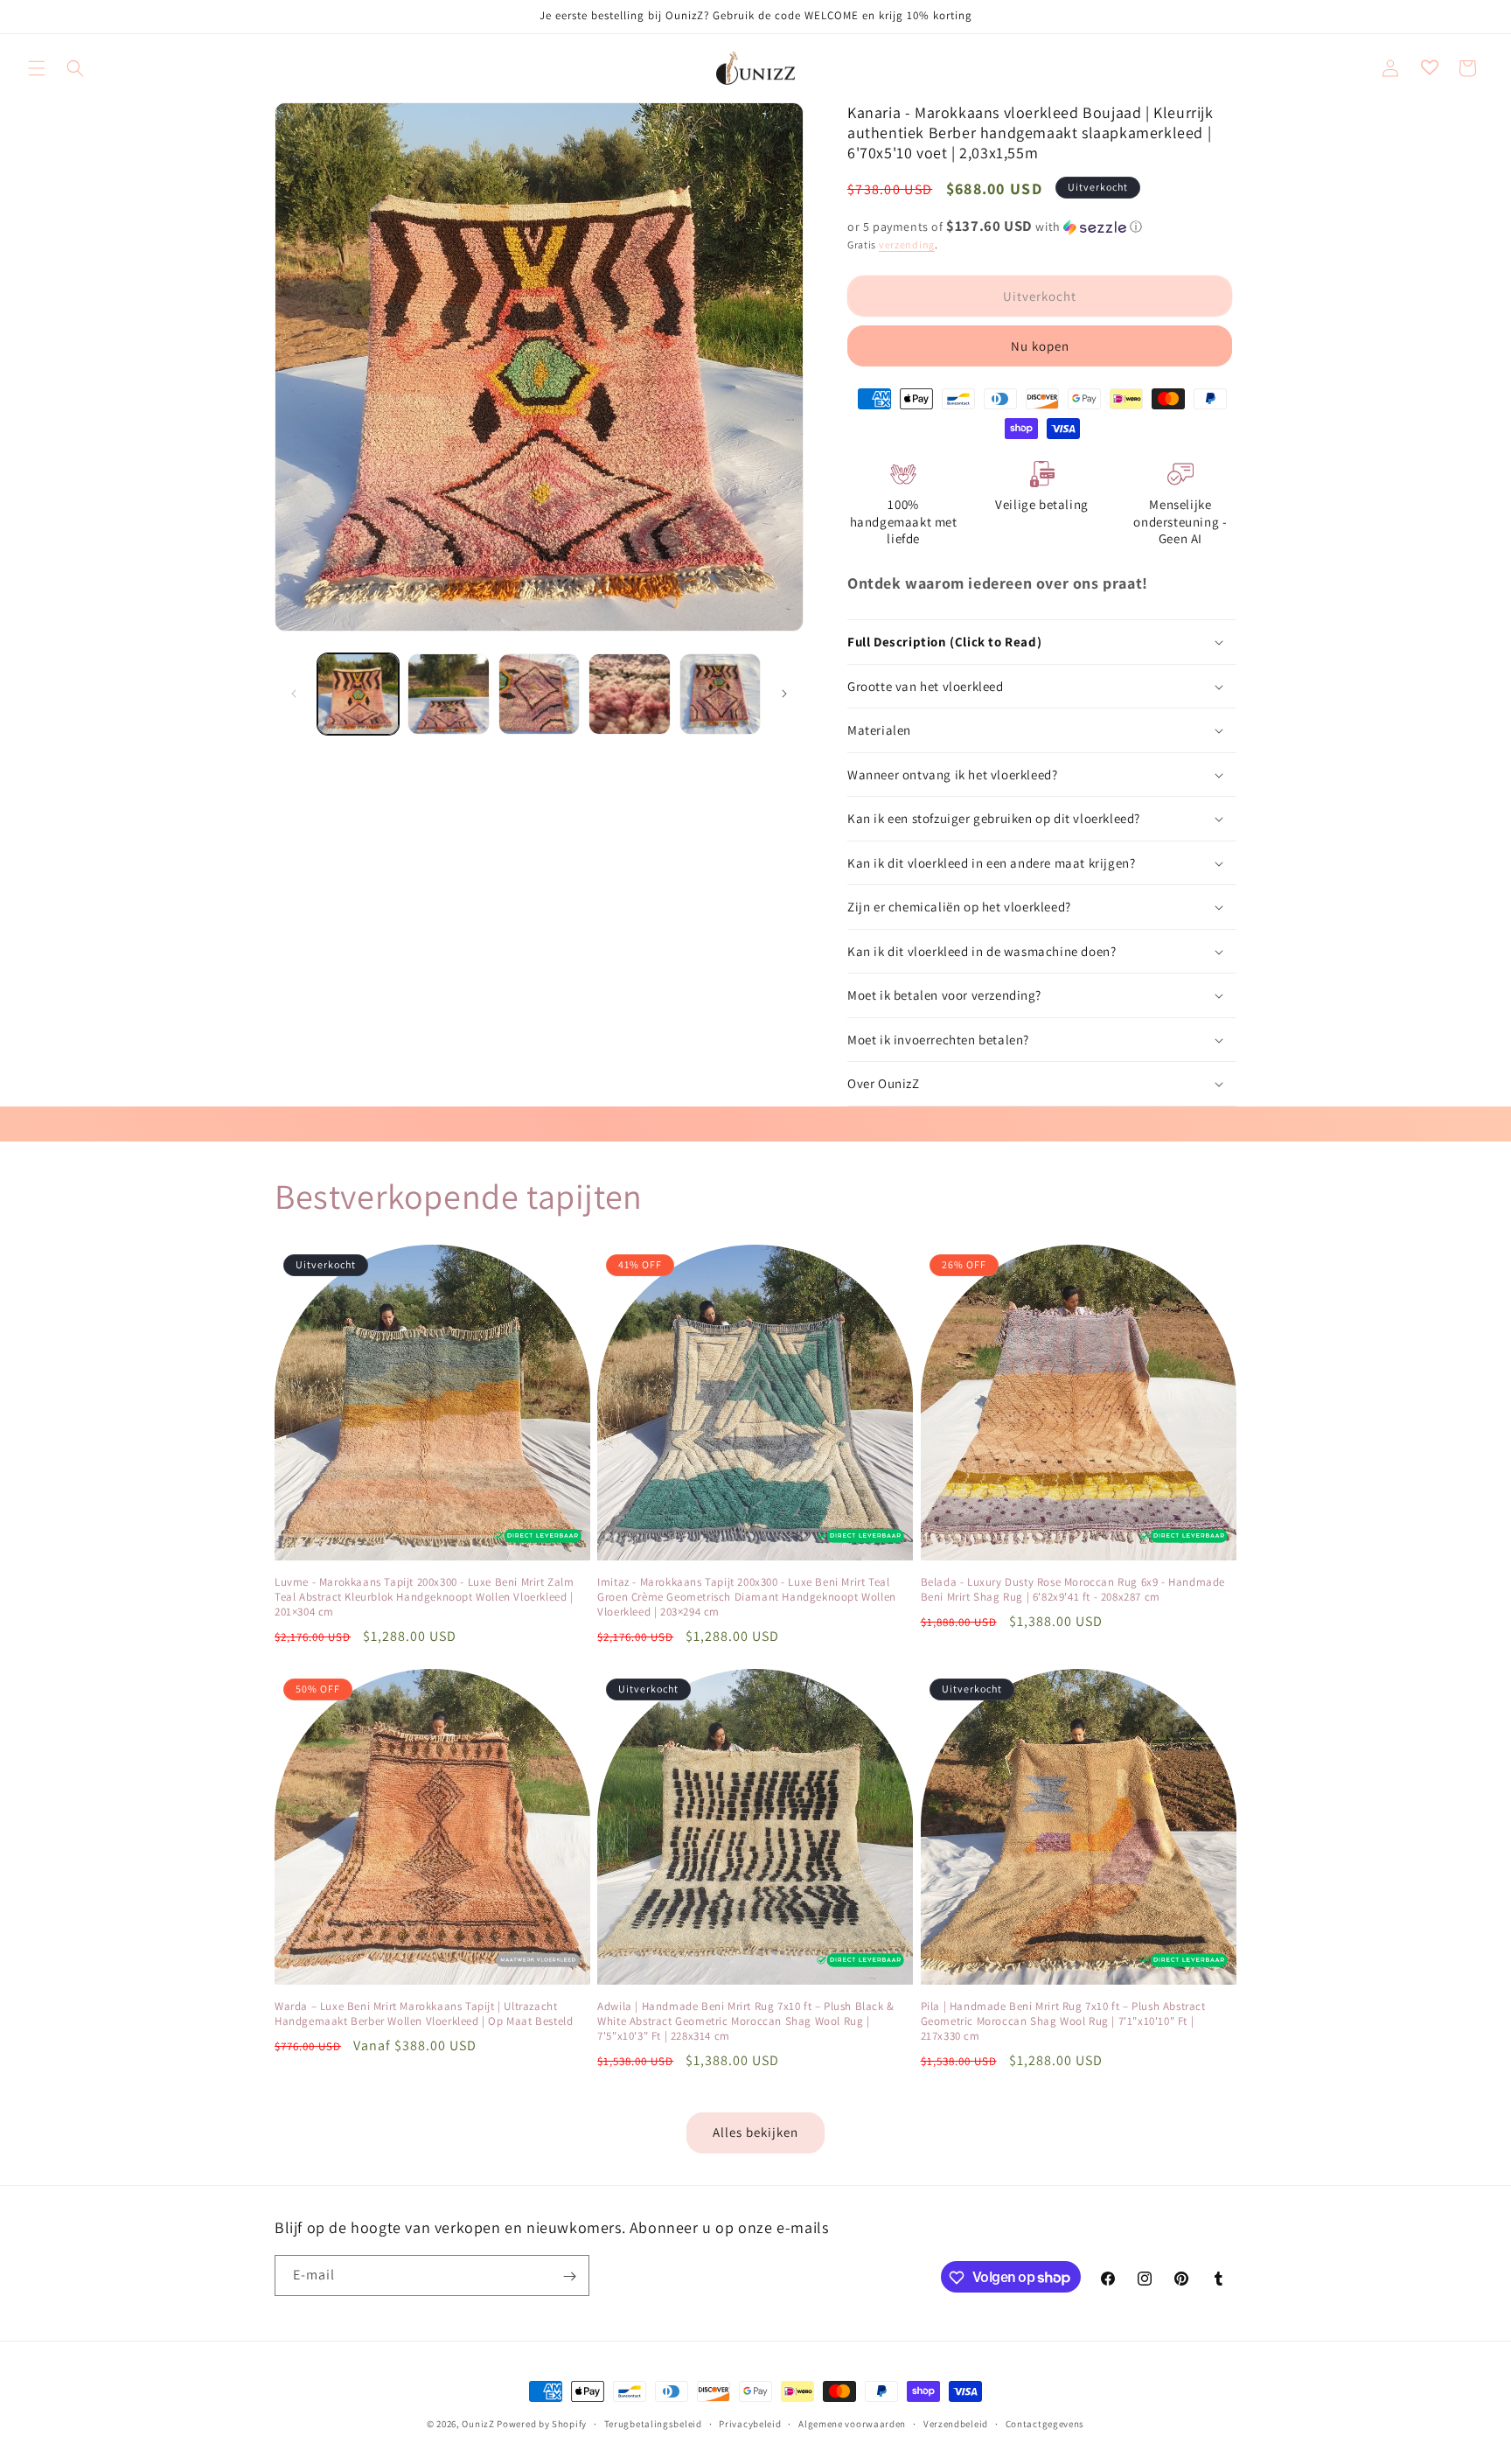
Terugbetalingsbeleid (653, 2423)
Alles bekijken (755, 2132)
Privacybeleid (750, 2423)
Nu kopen (1040, 346)
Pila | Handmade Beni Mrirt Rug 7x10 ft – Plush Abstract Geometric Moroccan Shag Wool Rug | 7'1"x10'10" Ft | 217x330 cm (1063, 2021)
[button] (37, 68)
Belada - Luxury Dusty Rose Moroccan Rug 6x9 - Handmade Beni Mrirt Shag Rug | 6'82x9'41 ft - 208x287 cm (1073, 1590)
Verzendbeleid (956, 2423)
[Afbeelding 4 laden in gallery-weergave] (629, 694)
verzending (907, 244)
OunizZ (478, 2424)
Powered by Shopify (542, 2424)
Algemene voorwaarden (852, 2423)
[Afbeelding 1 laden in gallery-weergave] (358, 694)
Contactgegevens (1045, 2423)
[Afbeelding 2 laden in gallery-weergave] (448, 694)
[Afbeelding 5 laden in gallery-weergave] (720, 694)
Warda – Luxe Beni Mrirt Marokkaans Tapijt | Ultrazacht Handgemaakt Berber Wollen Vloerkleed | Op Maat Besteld (424, 2014)
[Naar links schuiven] (294, 694)
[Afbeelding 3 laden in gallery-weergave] (539, 694)
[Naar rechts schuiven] (784, 694)
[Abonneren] (569, 2276)
